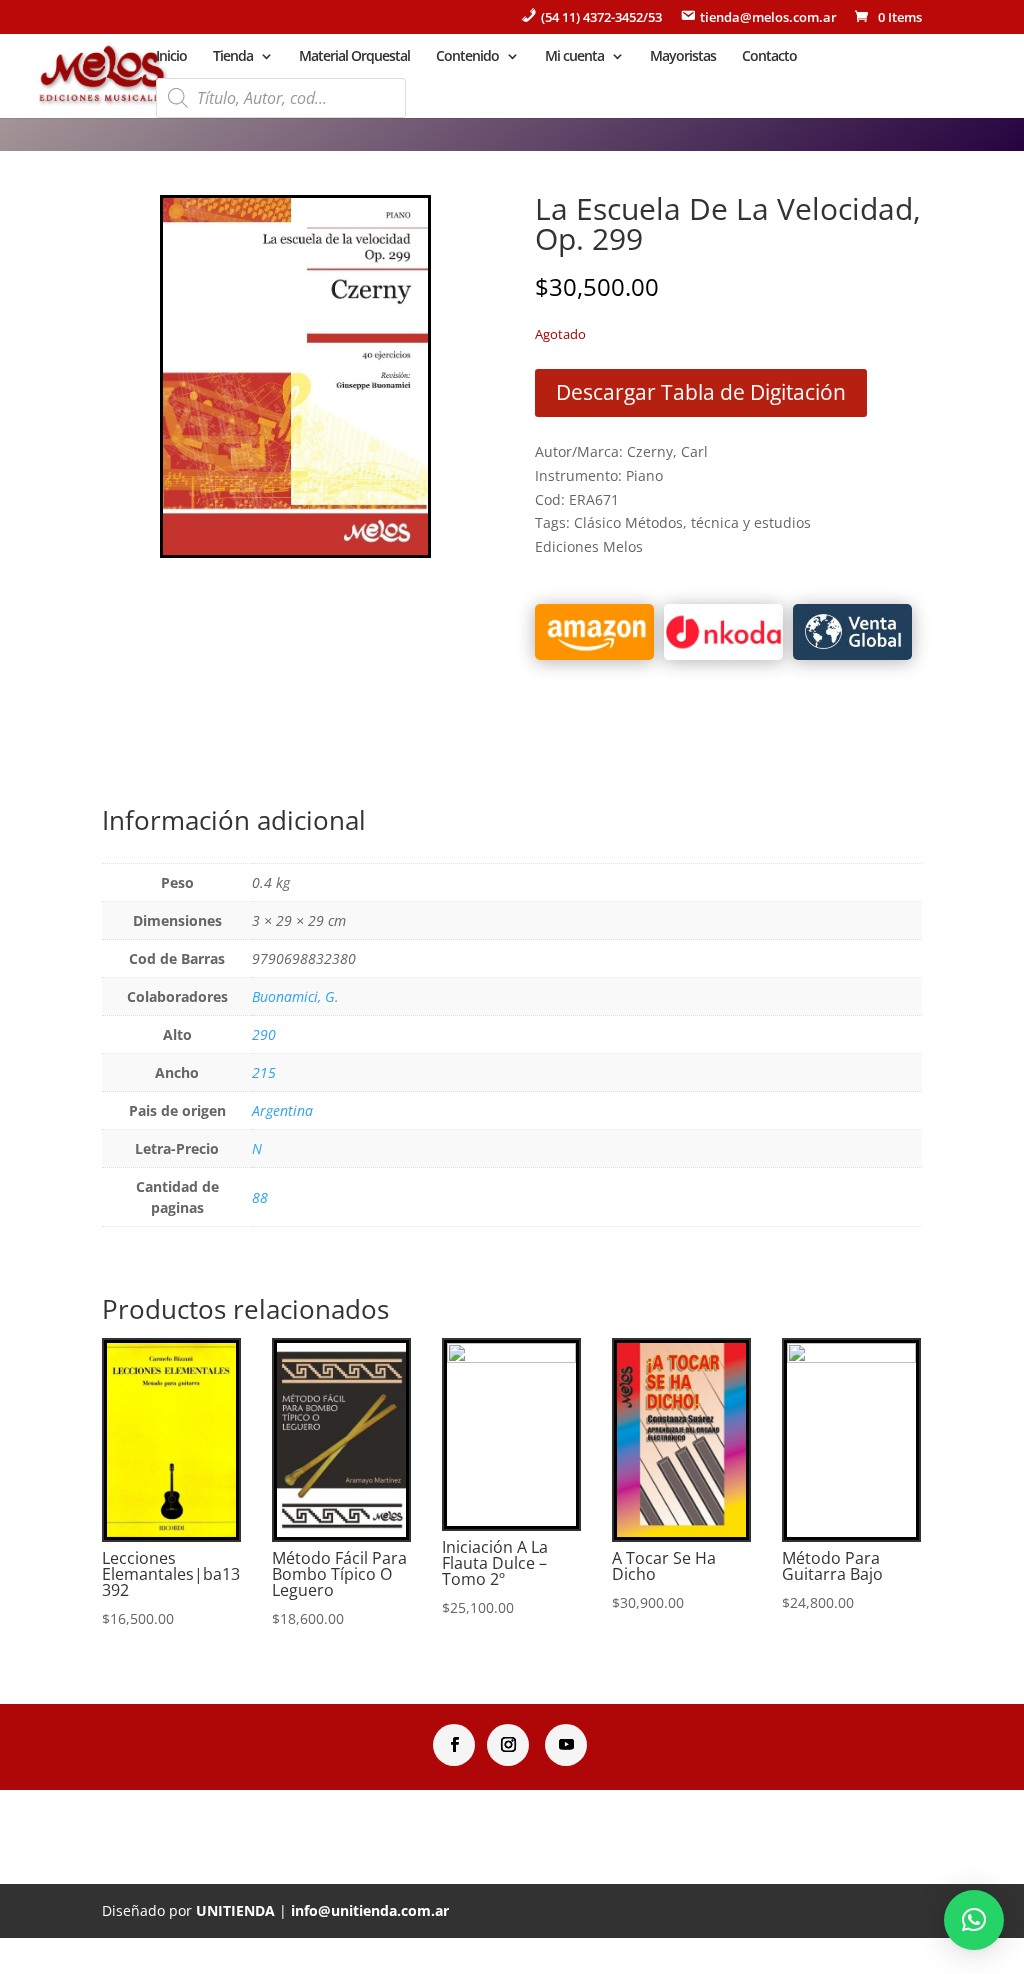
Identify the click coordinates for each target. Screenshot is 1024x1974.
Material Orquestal (354, 57)
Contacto (769, 57)
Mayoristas (683, 57)
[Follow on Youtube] (566, 1745)
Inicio (171, 57)
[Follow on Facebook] (454, 1745)
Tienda (233, 57)
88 (260, 1197)
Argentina (282, 1110)
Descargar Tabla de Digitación (701, 392)
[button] (974, 1920)
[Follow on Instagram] (508, 1745)
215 (264, 1072)
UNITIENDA (235, 1910)
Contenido (467, 57)
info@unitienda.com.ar (370, 1910)
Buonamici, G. (295, 996)
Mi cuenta (574, 57)
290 (264, 1034)
